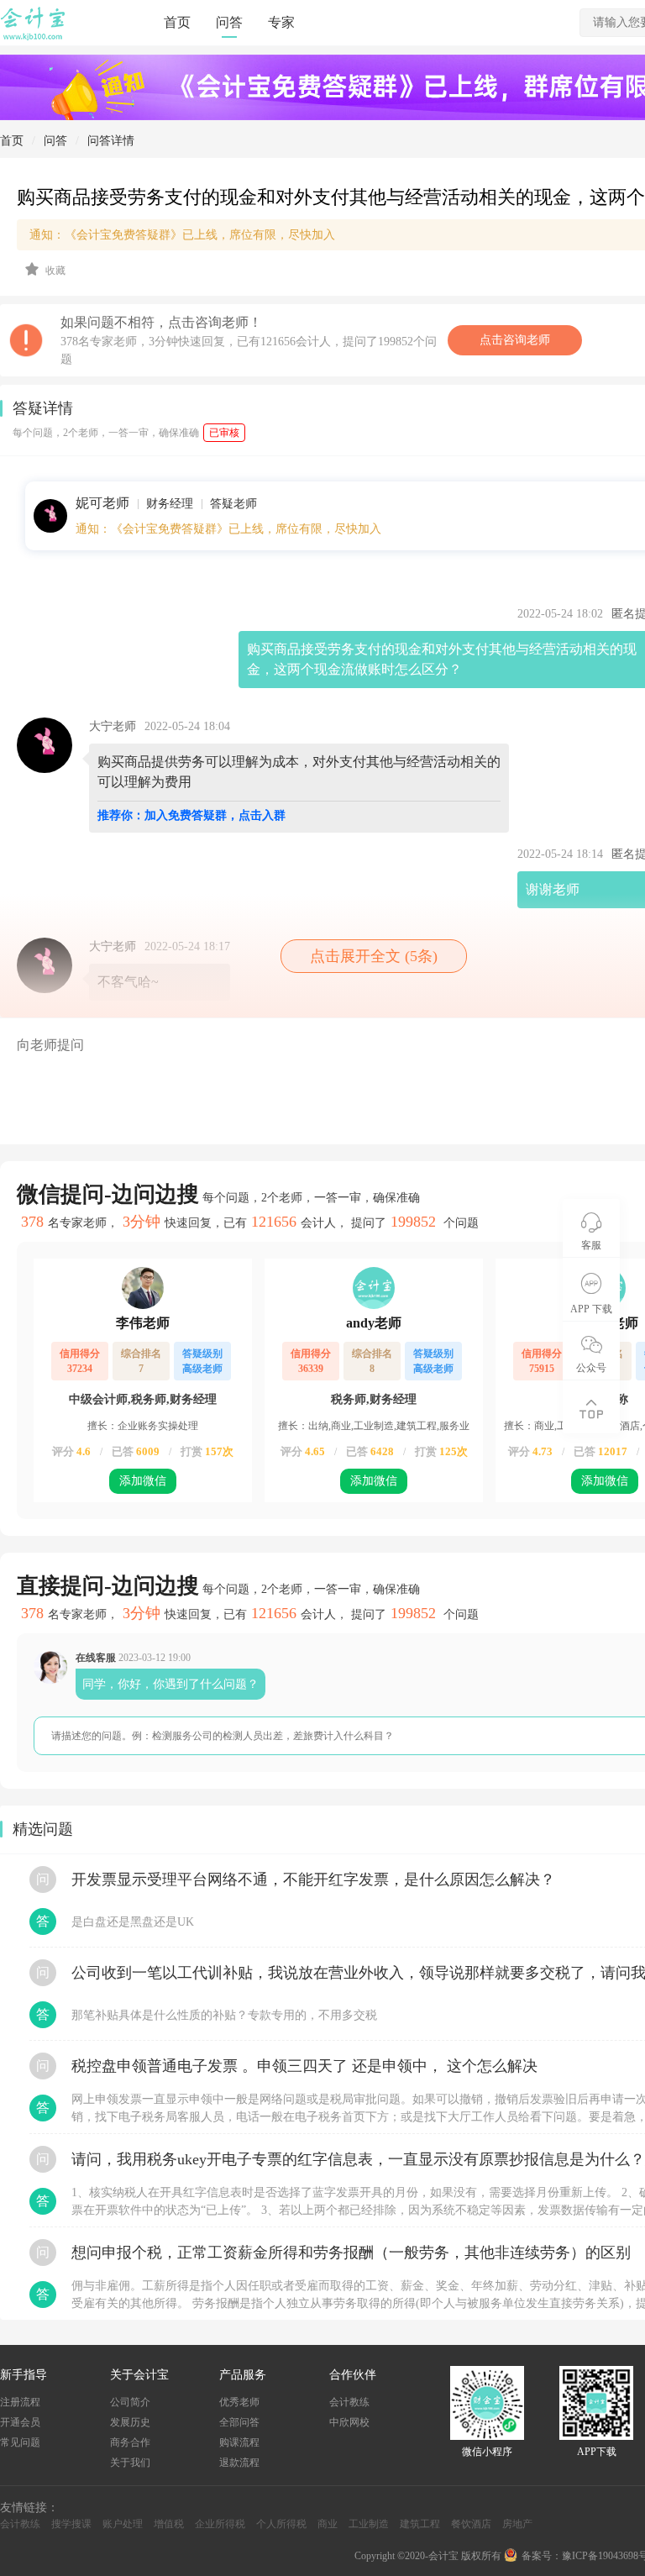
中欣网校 (349, 2422)
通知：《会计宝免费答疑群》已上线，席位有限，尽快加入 (228, 529)
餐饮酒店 (471, 2524)
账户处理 (123, 2524)
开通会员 (20, 2422)
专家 (281, 22)
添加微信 (143, 1481)
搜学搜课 (71, 2524)
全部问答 (239, 2422)
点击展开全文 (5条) (374, 956)
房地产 (517, 2524)
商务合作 (130, 2442)
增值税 (169, 2524)
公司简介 (130, 2402)
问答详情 (111, 141)
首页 (177, 22)
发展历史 (130, 2422)
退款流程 (239, 2463)
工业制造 (369, 2524)
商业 (328, 2524)
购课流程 (239, 2442)
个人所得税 (281, 2524)
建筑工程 (420, 2524)
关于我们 (130, 2463)
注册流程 (20, 2402)
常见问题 (20, 2442)
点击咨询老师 (515, 340)
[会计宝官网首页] (34, 37)
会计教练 (349, 2402)
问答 (229, 22)
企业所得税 (220, 2524)
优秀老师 (239, 2402)
